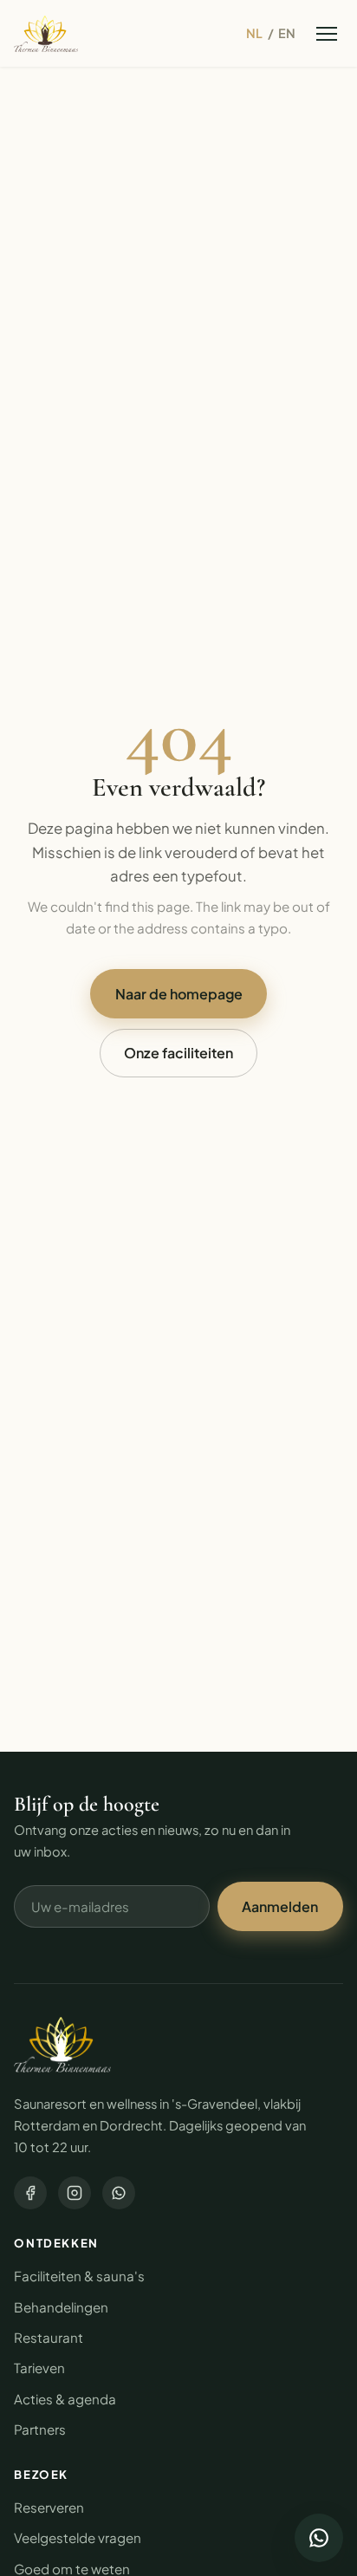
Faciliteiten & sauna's (79, 2276)
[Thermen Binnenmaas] (62, 2045)
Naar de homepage (179, 994)
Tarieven (39, 2368)
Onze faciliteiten (178, 1053)
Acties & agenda (65, 2399)
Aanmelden (280, 1906)
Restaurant (49, 2337)
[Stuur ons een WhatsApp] (319, 2538)
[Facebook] (30, 2193)
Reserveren (49, 2507)
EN (287, 33)
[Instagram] (75, 2193)
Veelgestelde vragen (78, 2537)
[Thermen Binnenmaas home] (45, 34)
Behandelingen (61, 2307)
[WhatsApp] (119, 2193)
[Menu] (327, 33)
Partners (40, 2429)
